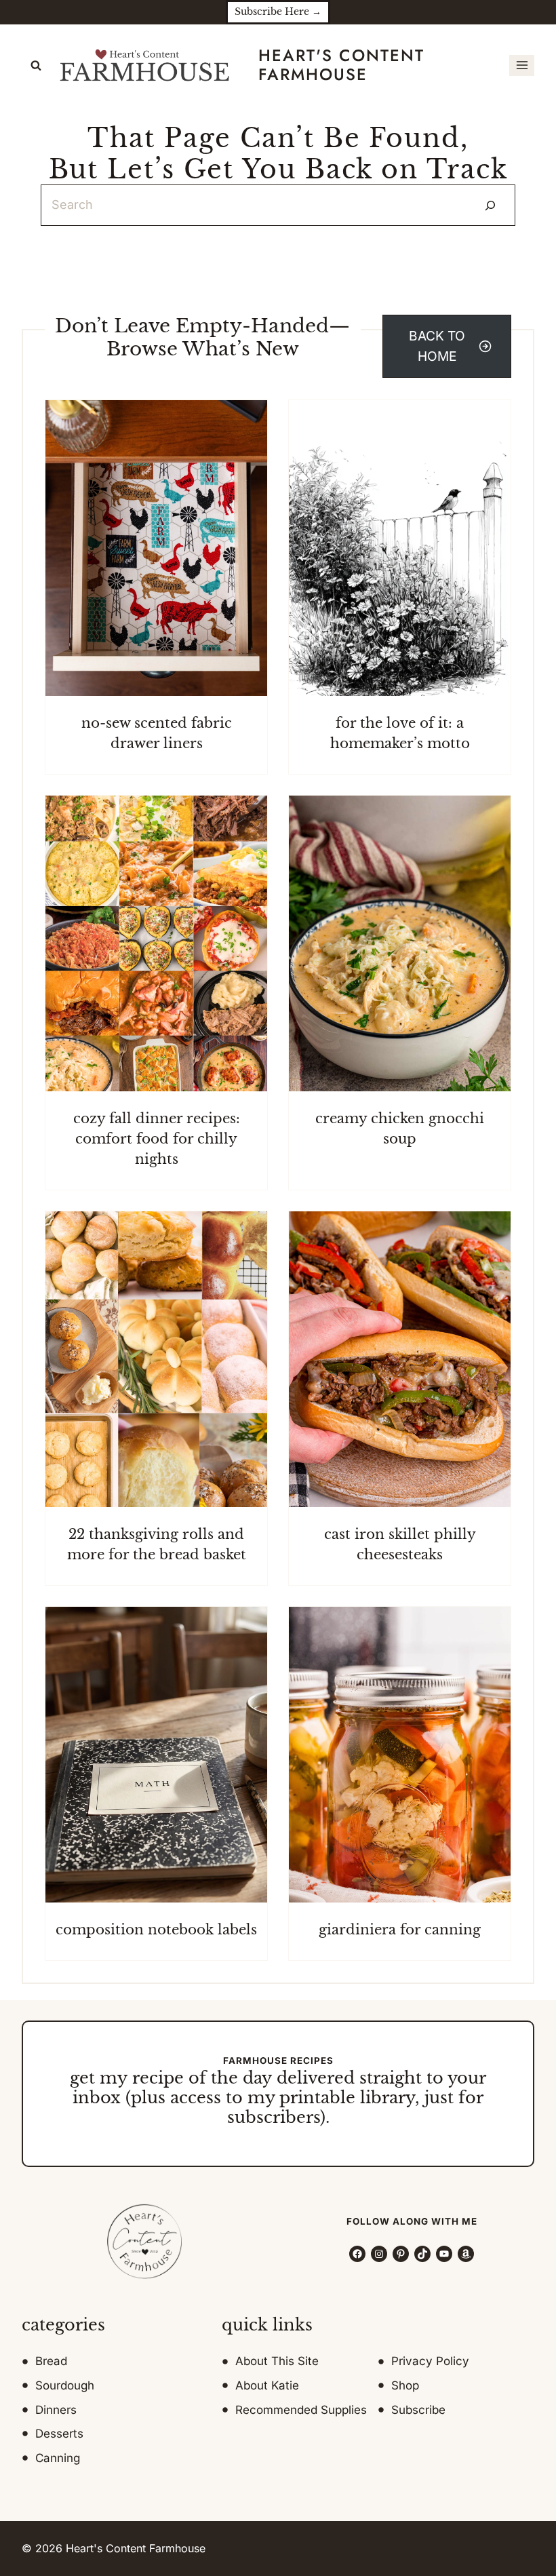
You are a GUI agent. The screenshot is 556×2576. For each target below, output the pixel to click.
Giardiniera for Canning (400, 1930)
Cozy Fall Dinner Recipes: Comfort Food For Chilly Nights (157, 1139)
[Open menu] (522, 65)
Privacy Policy (430, 2361)
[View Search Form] (36, 66)
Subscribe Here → (278, 12)
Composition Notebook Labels (156, 1930)
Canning (58, 2458)
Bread (51, 2361)
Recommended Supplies (301, 2410)
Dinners (56, 2410)
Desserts (59, 2434)
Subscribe (418, 2410)
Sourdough (65, 2385)
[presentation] (156, 548)
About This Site (277, 2361)
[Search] (490, 205)
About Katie (267, 2385)
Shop (405, 2385)
